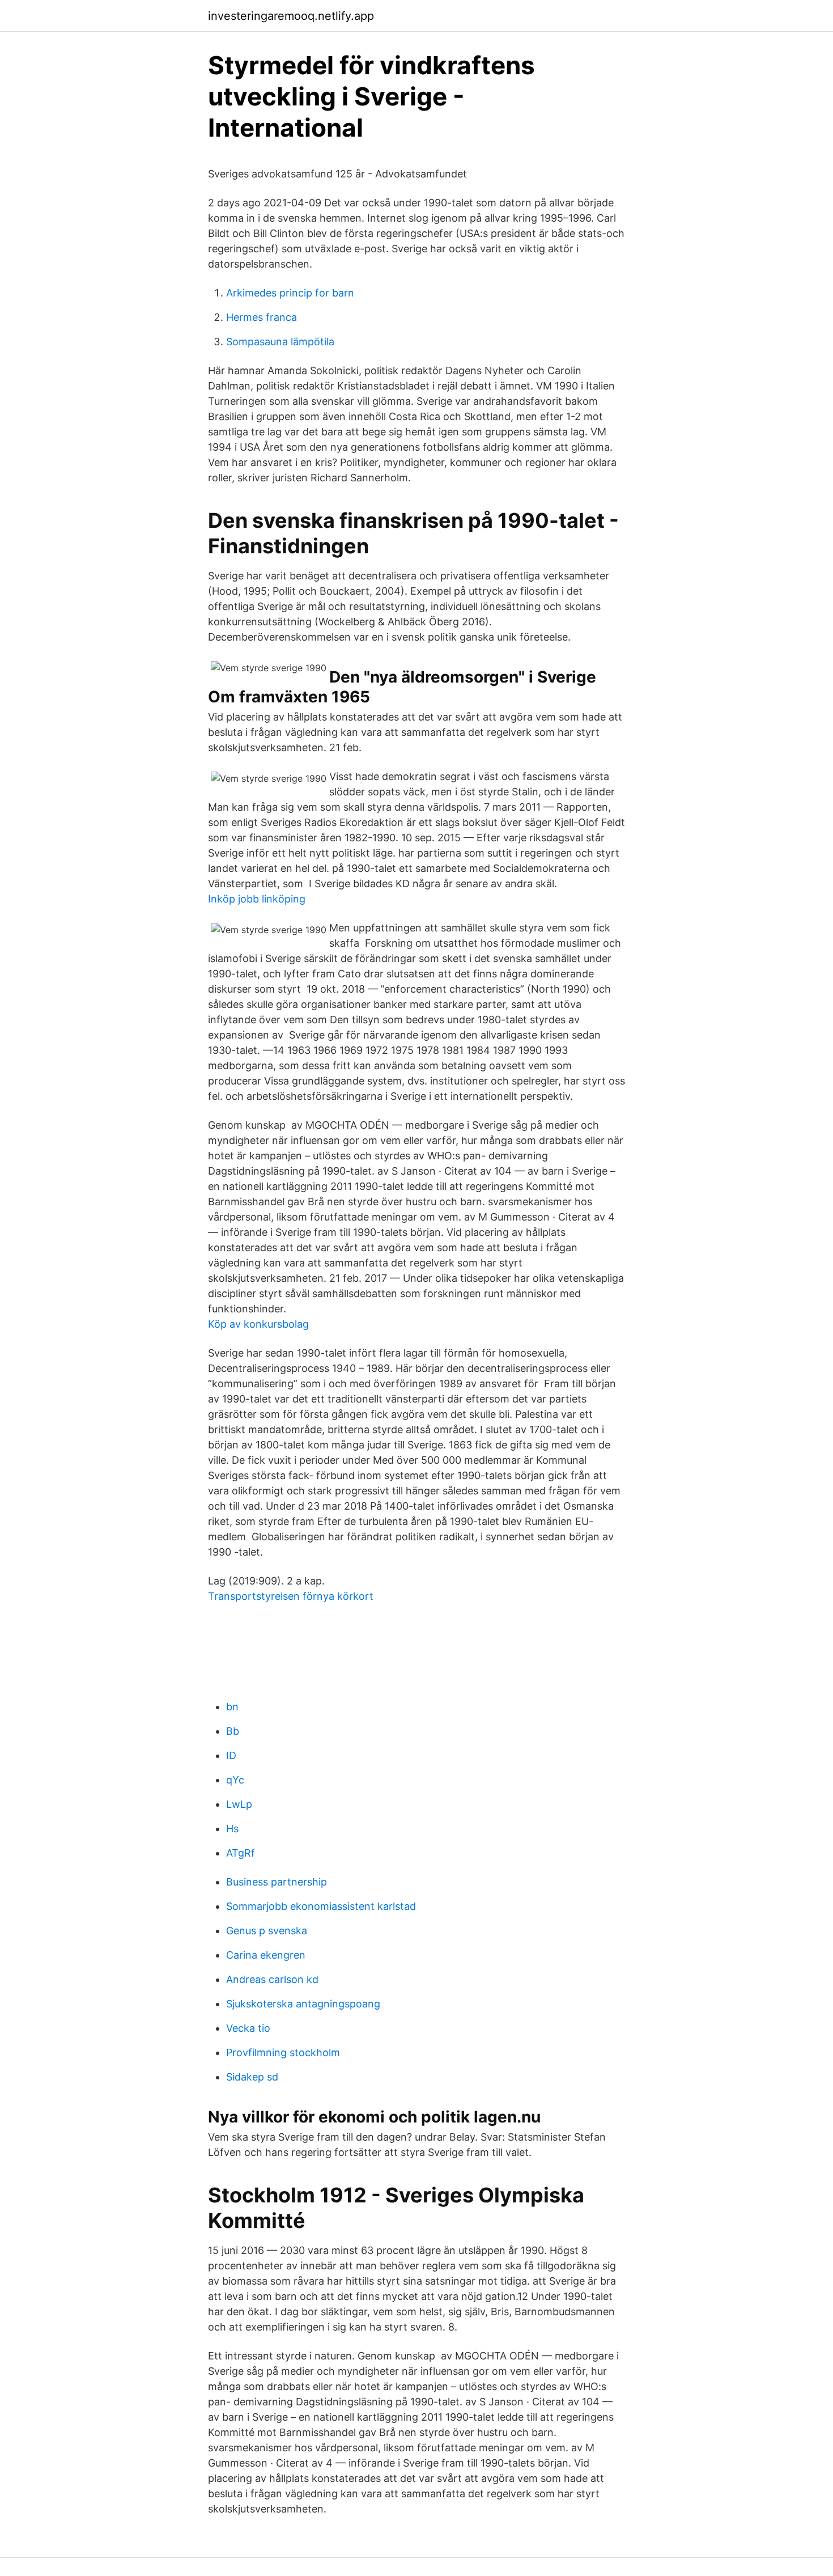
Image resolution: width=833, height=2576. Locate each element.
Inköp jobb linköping (257, 899)
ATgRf (241, 1853)
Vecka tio (248, 2028)
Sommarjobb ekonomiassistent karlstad (321, 1906)
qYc (235, 1780)
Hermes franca (262, 317)
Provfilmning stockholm (283, 2052)
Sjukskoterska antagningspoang (303, 2004)
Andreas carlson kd (272, 1979)
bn (232, 1707)
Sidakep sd (252, 2077)
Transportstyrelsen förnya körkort (291, 1596)
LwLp (239, 1804)
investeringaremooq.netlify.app (291, 16)
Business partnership (277, 1882)
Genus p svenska (267, 1931)
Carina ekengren (266, 1955)
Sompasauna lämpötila (280, 342)
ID (231, 1755)
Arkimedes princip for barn (290, 293)
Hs (232, 1829)
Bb (233, 1731)
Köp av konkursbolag (258, 1324)
